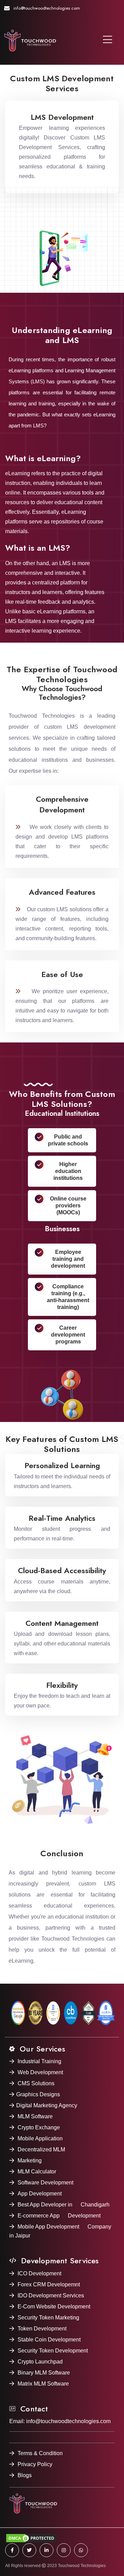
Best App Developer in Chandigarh (64, 2205)
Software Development (45, 2183)
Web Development (40, 2072)
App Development (40, 2194)
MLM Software (35, 2116)
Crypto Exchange (39, 2127)
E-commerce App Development (59, 2216)
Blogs (25, 2475)
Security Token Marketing (48, 2318)
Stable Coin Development (49, 2340)
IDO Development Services (51, 2295)
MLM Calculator (37, 2172)
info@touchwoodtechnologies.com (47, 8)
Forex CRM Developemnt (49, 2284)
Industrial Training (39, 2061)
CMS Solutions (36, 2083)
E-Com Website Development (54, 2307)
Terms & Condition (40, 2453)
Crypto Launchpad (40, 2362)
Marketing (30, 2160)
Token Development (42, 2329)
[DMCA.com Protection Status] (62, 2538)
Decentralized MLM (41, 2149)
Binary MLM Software (44, 2373)
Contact (33, 2409)
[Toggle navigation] (108, 40)
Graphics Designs (38, 2094)
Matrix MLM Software (43, 2384)
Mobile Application (40, 2138)
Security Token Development (53, 2351)
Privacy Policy (35, 2464)
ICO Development (39, 2273)
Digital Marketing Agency (47, 2105)
